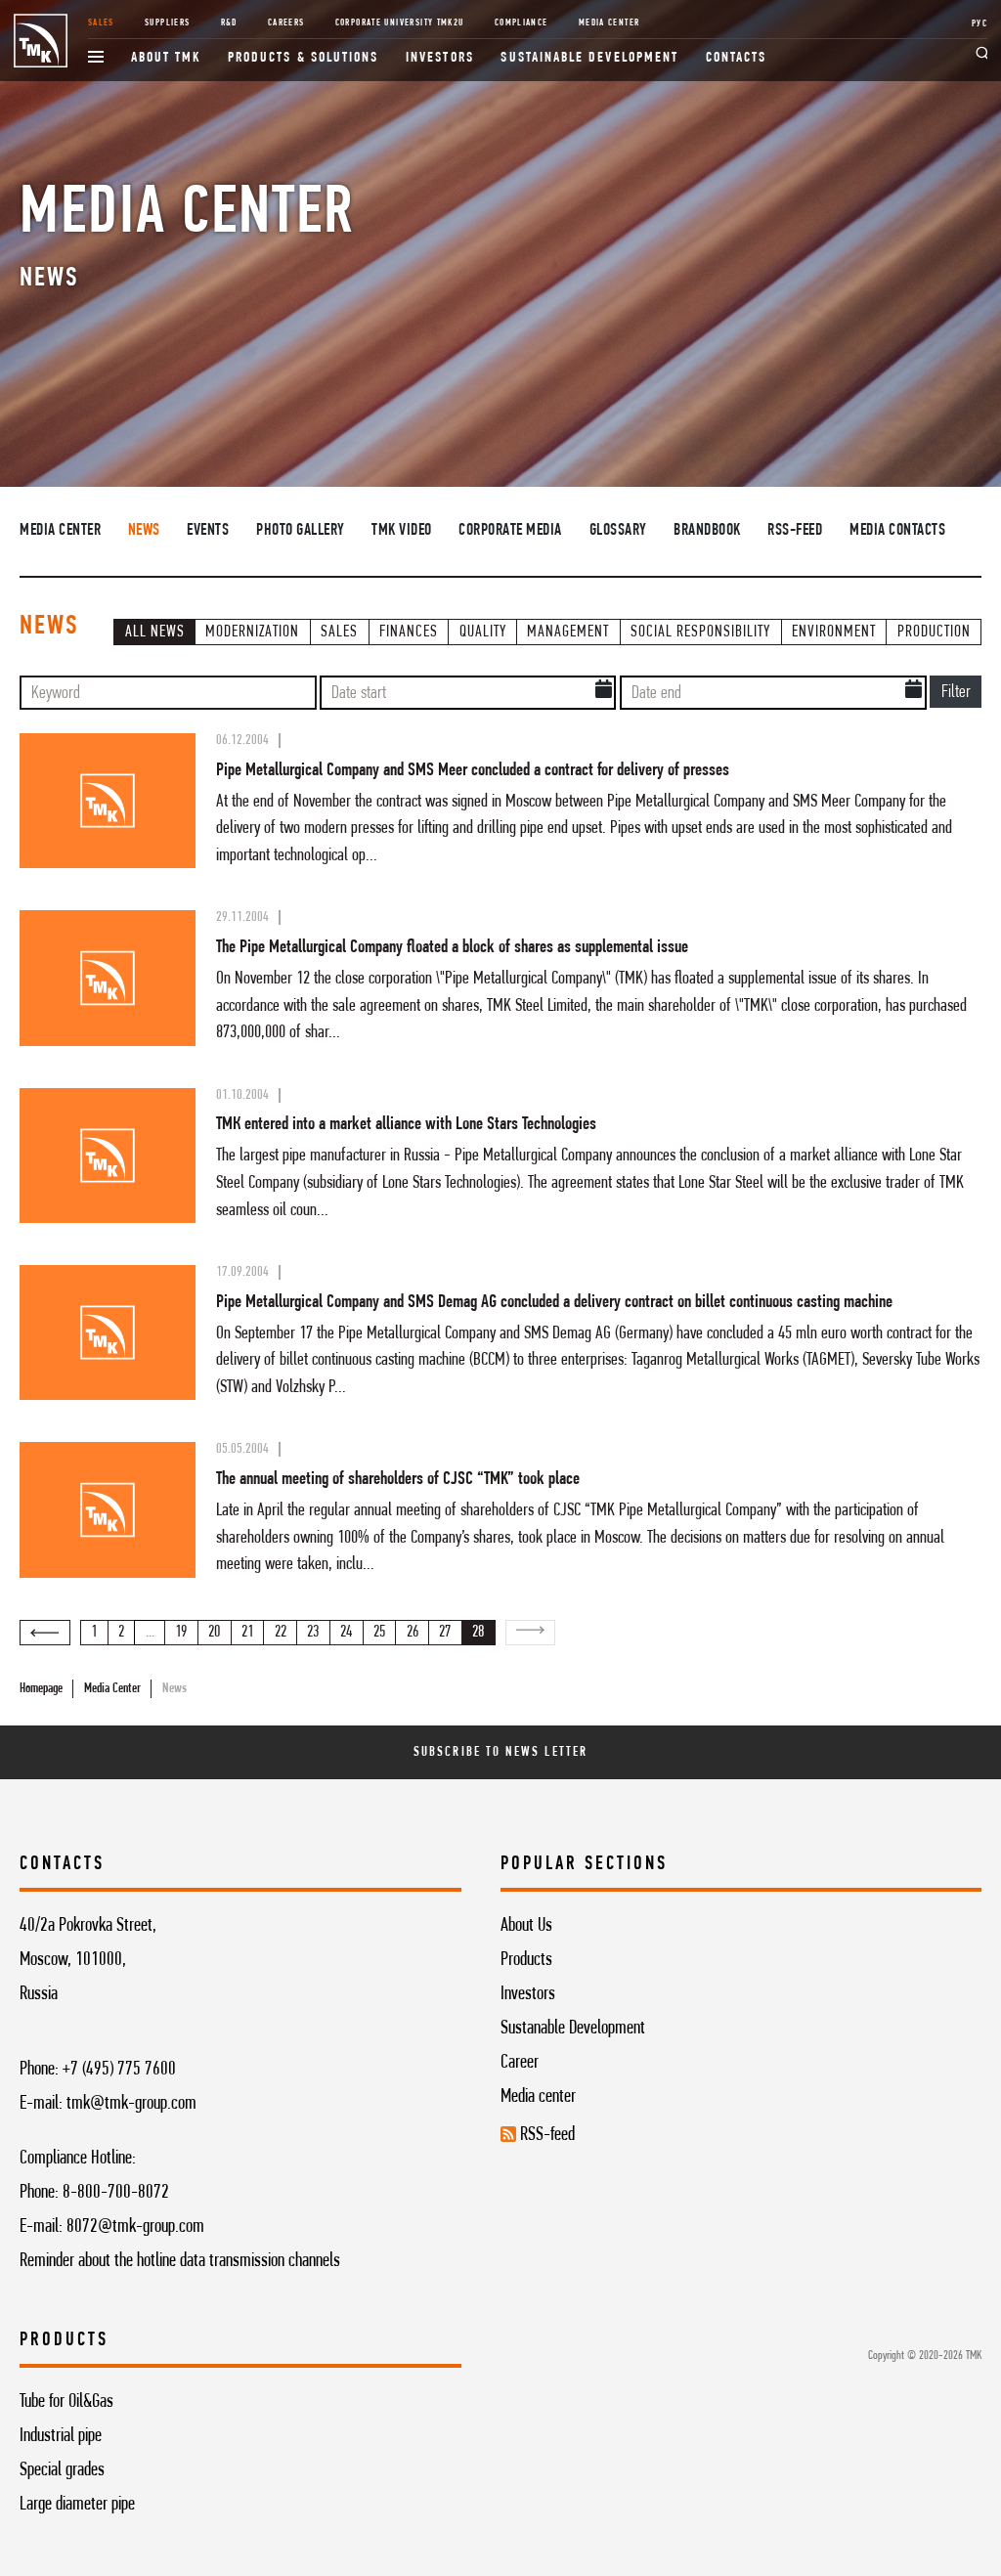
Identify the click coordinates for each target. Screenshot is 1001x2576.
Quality (483, 633)
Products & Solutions (304, 58)
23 (313, 1633)
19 (181, 1633)
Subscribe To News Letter (500, 1752)
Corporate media (510, 531)
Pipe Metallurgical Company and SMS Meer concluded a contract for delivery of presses (473, 770)
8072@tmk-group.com (135, 2227)
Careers (286, 23)
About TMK (166, 58)
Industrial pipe (61, 2436)
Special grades (62, 2470)
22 (281, 1633)
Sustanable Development (573, 2029)
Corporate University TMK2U (400, 23)
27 (445, 1633)
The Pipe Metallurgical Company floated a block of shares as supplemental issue (452, 947)
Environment (834, 633)
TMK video (402, 531)
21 (247, 1633)
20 (214, 1633)
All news (155, 633)
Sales (101, 23)
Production (934, 633)
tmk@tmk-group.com (131, 2104)
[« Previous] (45, 1633)
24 (346, 1633)
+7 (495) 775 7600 (119, 2070)
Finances (409, 633)
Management (568, 633)
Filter (956, 692)
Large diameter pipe (77, 2505)
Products (526, 1960)
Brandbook (707, 531)
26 (413, 1633)
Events (208, 531)
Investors (440, 58)
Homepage (41, 1689)
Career (520, 2063)
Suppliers (167, 23)
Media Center (609, 23)
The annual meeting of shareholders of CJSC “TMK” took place (398, 1479)
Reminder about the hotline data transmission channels (180, 2261)
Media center (538, 2097)
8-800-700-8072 (116, 2193)
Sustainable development (589, 58)
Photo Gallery (301, 531)
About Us (526, 1926)
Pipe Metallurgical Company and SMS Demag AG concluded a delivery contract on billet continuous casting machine (554, 1302)
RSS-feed (795, 531)
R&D (229, 23)
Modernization (252, 633)
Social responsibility (700, 633)
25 (379, 1633)
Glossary (618, 531)
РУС (979, 24)
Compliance (522, 23)
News (144, 531)
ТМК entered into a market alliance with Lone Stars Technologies (406, 1124)
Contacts (737, 58)
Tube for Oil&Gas (66, 2402)
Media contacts (897, 531)
